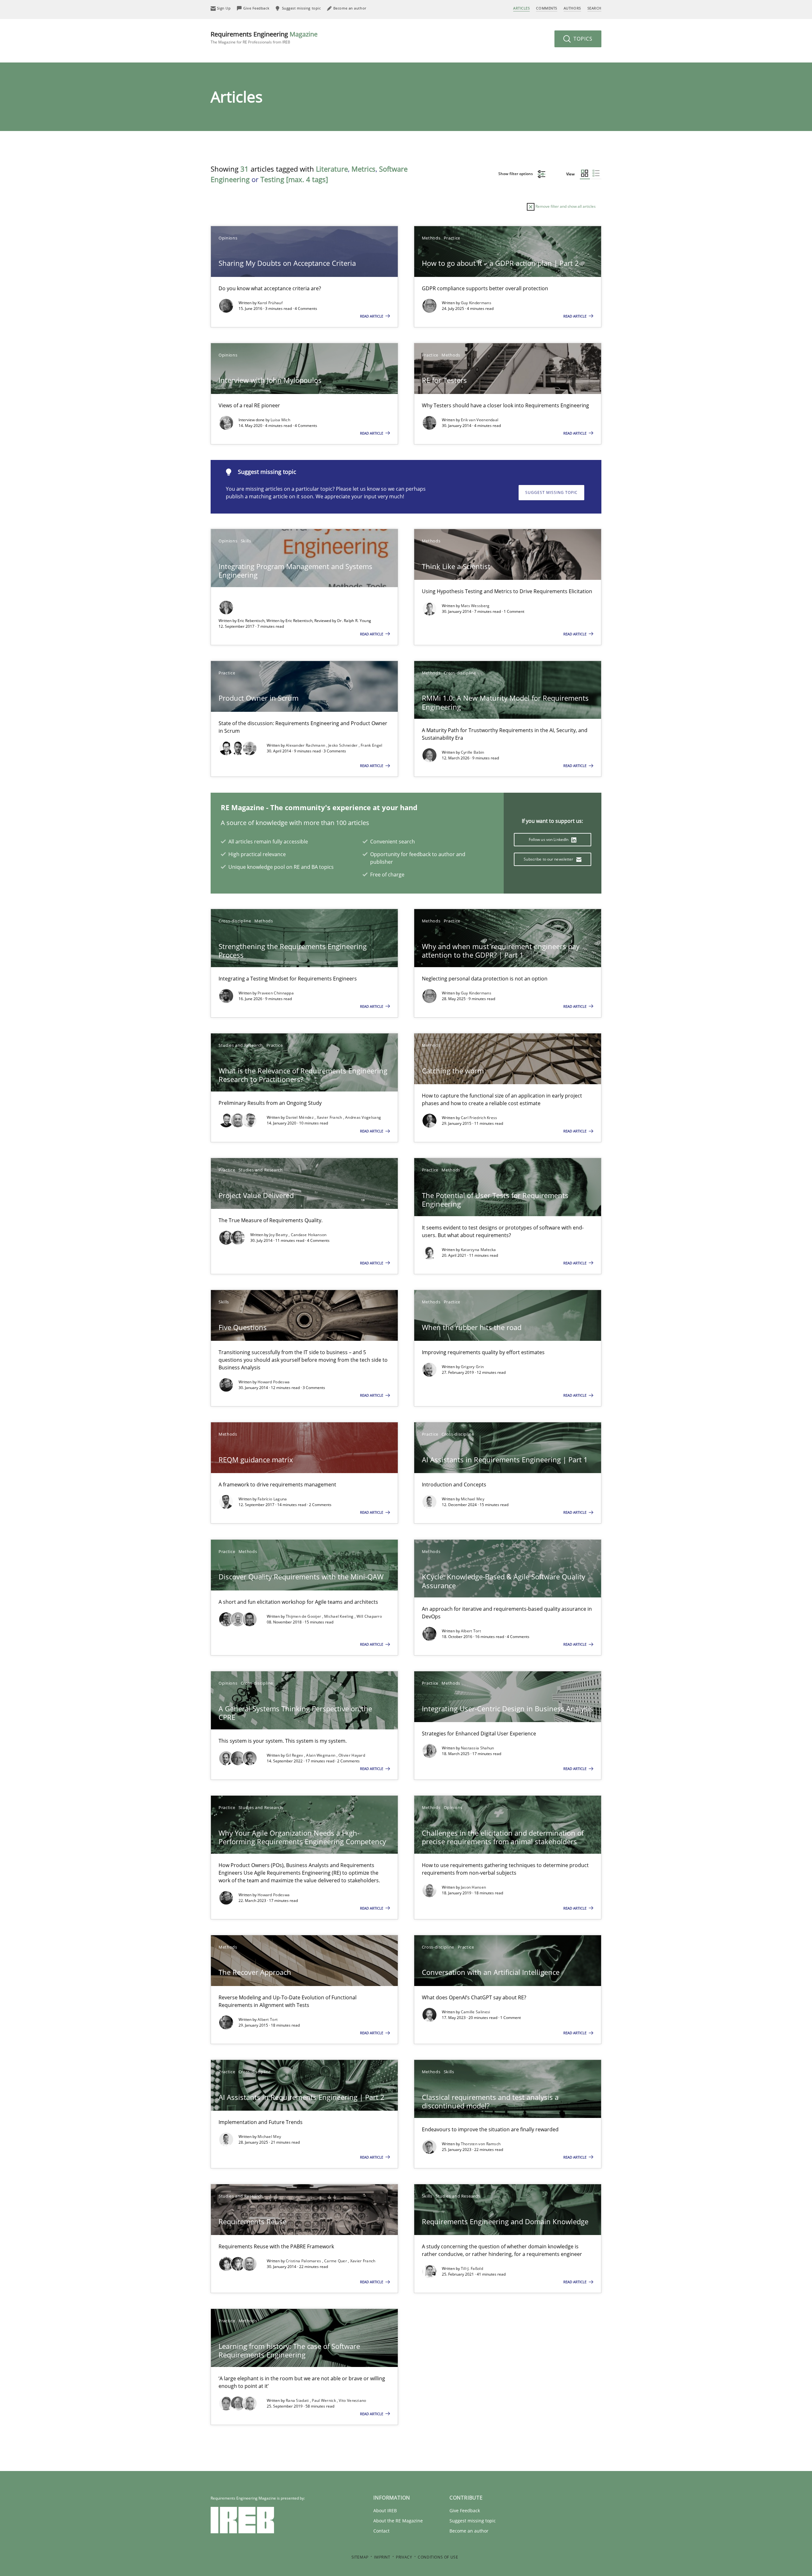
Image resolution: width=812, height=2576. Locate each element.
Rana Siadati (298, 2400)
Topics (582, 39)
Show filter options (516, 174)
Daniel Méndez (300, 1117)
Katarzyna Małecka (478, 1250)
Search (594, 8)
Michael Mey (473, 1499)
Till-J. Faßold (472, 2268)
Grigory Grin (472, 1367)
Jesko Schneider (344, 745)
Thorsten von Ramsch (481, 2144)
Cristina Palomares (304, 2261)
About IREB (385, 2510)
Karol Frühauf (270, 303)
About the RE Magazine (398, 2521)
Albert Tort (471, 1631)
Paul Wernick (324, 2400)
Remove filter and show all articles (565, 206)
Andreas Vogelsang (363, 1117)
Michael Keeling (339, 1616)
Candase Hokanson (309, 1235)
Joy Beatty (279, 1235)
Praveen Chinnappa (276, 993)
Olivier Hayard (352, 1755)
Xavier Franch (330, 1117)
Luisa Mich (280, 420)
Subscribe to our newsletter (549, 859)
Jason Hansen (474, 1887)
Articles (521, 8)
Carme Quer (336, 2261)
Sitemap (360, 2557)
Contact (381, 2531)
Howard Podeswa (274, 1382)
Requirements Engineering (264, 37)
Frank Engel (371, 745)
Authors (572, 8)
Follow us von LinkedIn (549, 839)
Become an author (469, 2531)
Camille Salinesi (476, 2012)
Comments (547, 8)
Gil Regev (295, 1755)
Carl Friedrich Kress (479, 1118)
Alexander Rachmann (306, 745)
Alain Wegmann (321, 1755)
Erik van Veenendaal (480, 420)
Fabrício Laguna (272, 1499)
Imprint (382, 2557)
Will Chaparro (369, 1616)
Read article (372, 316)
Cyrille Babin (473, 752)
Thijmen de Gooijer (304, 1616)
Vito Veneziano (352, 2400)
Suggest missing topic (551, 492)
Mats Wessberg (475, 606)
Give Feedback (465, 2510)
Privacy (404, 2557)
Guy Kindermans (476, 303)
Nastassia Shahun (478, 1748)
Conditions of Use (438, 2557)
